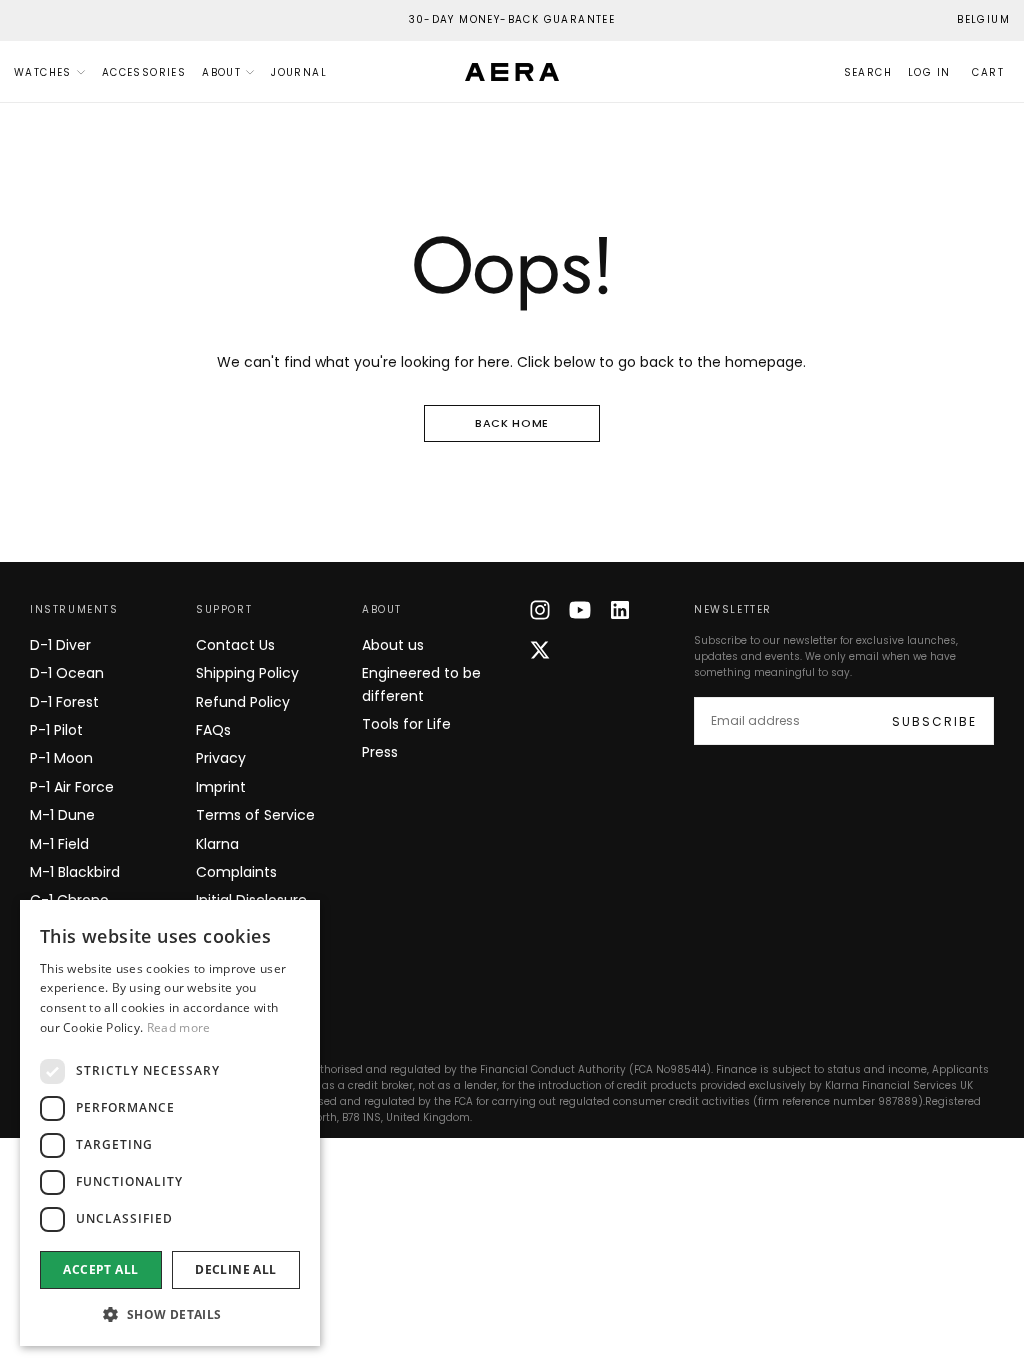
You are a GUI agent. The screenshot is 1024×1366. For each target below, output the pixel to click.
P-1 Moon (61, 758)
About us (393, 645)
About (221, 72)
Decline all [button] (235, 1269)
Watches (43, 72)
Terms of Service (255, 815)
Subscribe (934, 721)
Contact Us (235, 645)
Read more (179, 1027)
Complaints (236, 872)
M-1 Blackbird (75, 872)
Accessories (144, 72)
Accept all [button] (100, 1269)
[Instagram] (540, 610)
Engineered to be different (421, 684)
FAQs (213, 730)
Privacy (221, 758)
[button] (983, 20)
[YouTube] (580, 610)
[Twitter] (540, 650)
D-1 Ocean (67, 673)
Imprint (221, 787)
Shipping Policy (247, 673)
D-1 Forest (64, 702)
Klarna (217, 844)
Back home (512, 423)
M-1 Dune (62, 815)
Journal (299, 72)
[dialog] (170, 1123)
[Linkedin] (620, 610)
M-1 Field (59, 844)
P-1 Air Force (72, 787)
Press (380, 752)
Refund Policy (243, 702)
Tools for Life (406, 724)
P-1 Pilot (56, 730)
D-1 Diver (60, 645)
